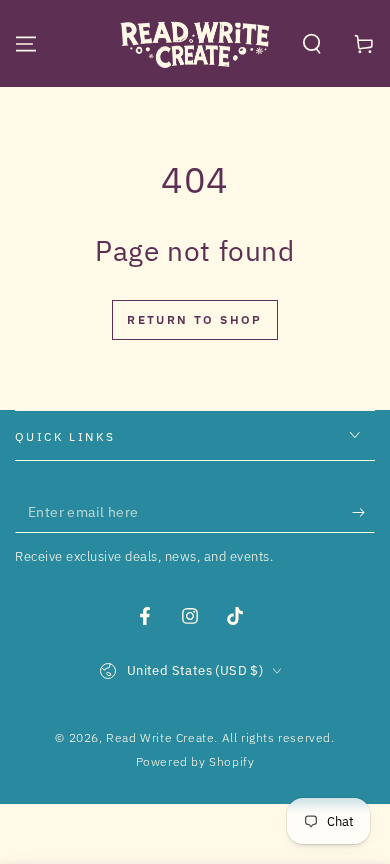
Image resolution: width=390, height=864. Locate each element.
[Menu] (26, 44)
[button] (312, 44)
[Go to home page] (195, 44)
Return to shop (195, 319)
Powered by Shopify (195, 761)
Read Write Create (160, 737)
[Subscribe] (363, 513)
